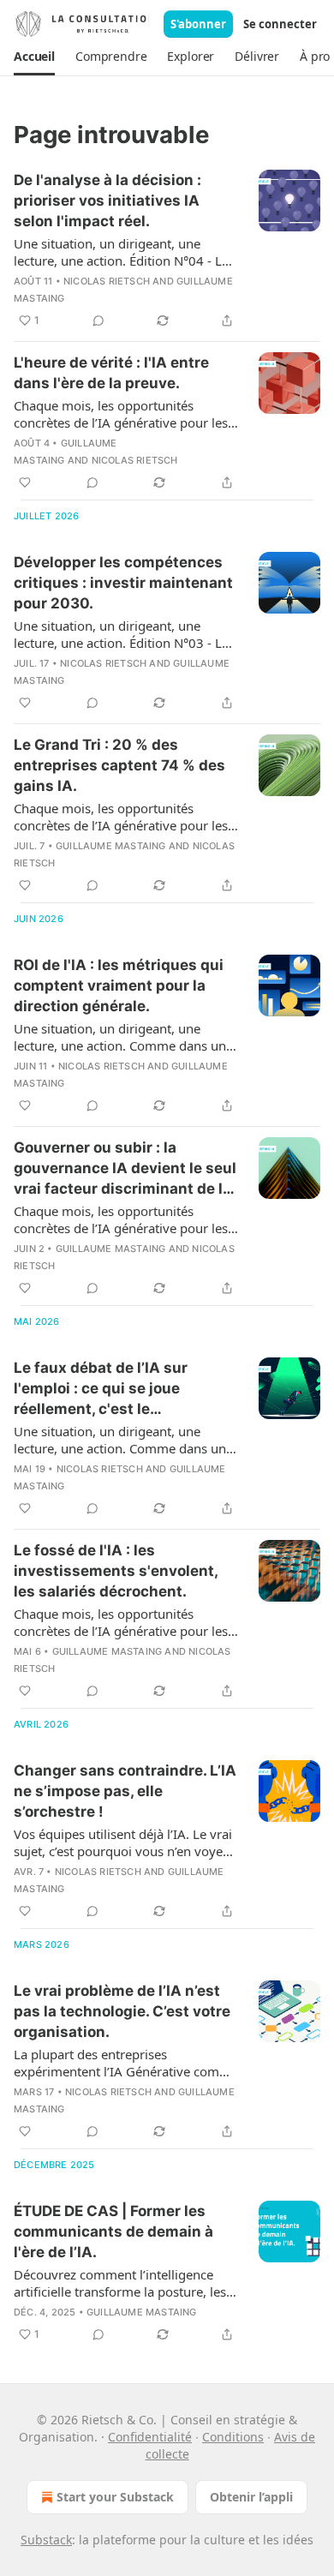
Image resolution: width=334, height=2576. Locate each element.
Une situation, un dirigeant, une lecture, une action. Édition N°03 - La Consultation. (121, 634)
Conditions (233, 2437)
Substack (46, 2540)
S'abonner (198, 24)
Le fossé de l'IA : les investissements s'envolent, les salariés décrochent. (116, 1571)
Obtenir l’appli (251, 2497)
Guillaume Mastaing (111, 846)
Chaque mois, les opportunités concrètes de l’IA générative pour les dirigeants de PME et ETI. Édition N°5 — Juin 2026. (122, 414)
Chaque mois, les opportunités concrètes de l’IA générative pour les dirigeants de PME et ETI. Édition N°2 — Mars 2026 (122, 1622)
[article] (167, 250)
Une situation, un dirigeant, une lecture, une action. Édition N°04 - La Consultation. (121, 252)
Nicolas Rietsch (107, 281)
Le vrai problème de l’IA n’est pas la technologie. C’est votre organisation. (122, 2011)
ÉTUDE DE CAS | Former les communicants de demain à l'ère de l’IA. (113, 2232)
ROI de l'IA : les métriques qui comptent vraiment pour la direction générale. (119, 985)
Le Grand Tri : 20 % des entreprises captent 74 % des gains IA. (119, 765)
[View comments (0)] (98, 321)
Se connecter (280, 24)
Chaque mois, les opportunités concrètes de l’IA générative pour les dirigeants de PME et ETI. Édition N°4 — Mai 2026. (122, 817)
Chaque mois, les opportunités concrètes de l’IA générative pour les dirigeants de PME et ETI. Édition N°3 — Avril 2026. (122, 1219)
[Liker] (25, 482)
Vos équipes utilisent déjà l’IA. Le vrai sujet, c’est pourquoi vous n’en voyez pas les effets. (123, 1842)
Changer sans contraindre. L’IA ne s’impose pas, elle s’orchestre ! (125, 1791)
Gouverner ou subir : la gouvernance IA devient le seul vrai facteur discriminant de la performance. (125, 1169)
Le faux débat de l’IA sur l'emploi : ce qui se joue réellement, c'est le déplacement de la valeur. (106, 1389)
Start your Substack (115, 2497)
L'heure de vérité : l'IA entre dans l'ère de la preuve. (111, 373)
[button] (34, 57)
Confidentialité (150, 2437)
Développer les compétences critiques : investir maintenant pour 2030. (123, 583)
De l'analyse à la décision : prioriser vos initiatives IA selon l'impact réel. (107, 201)
